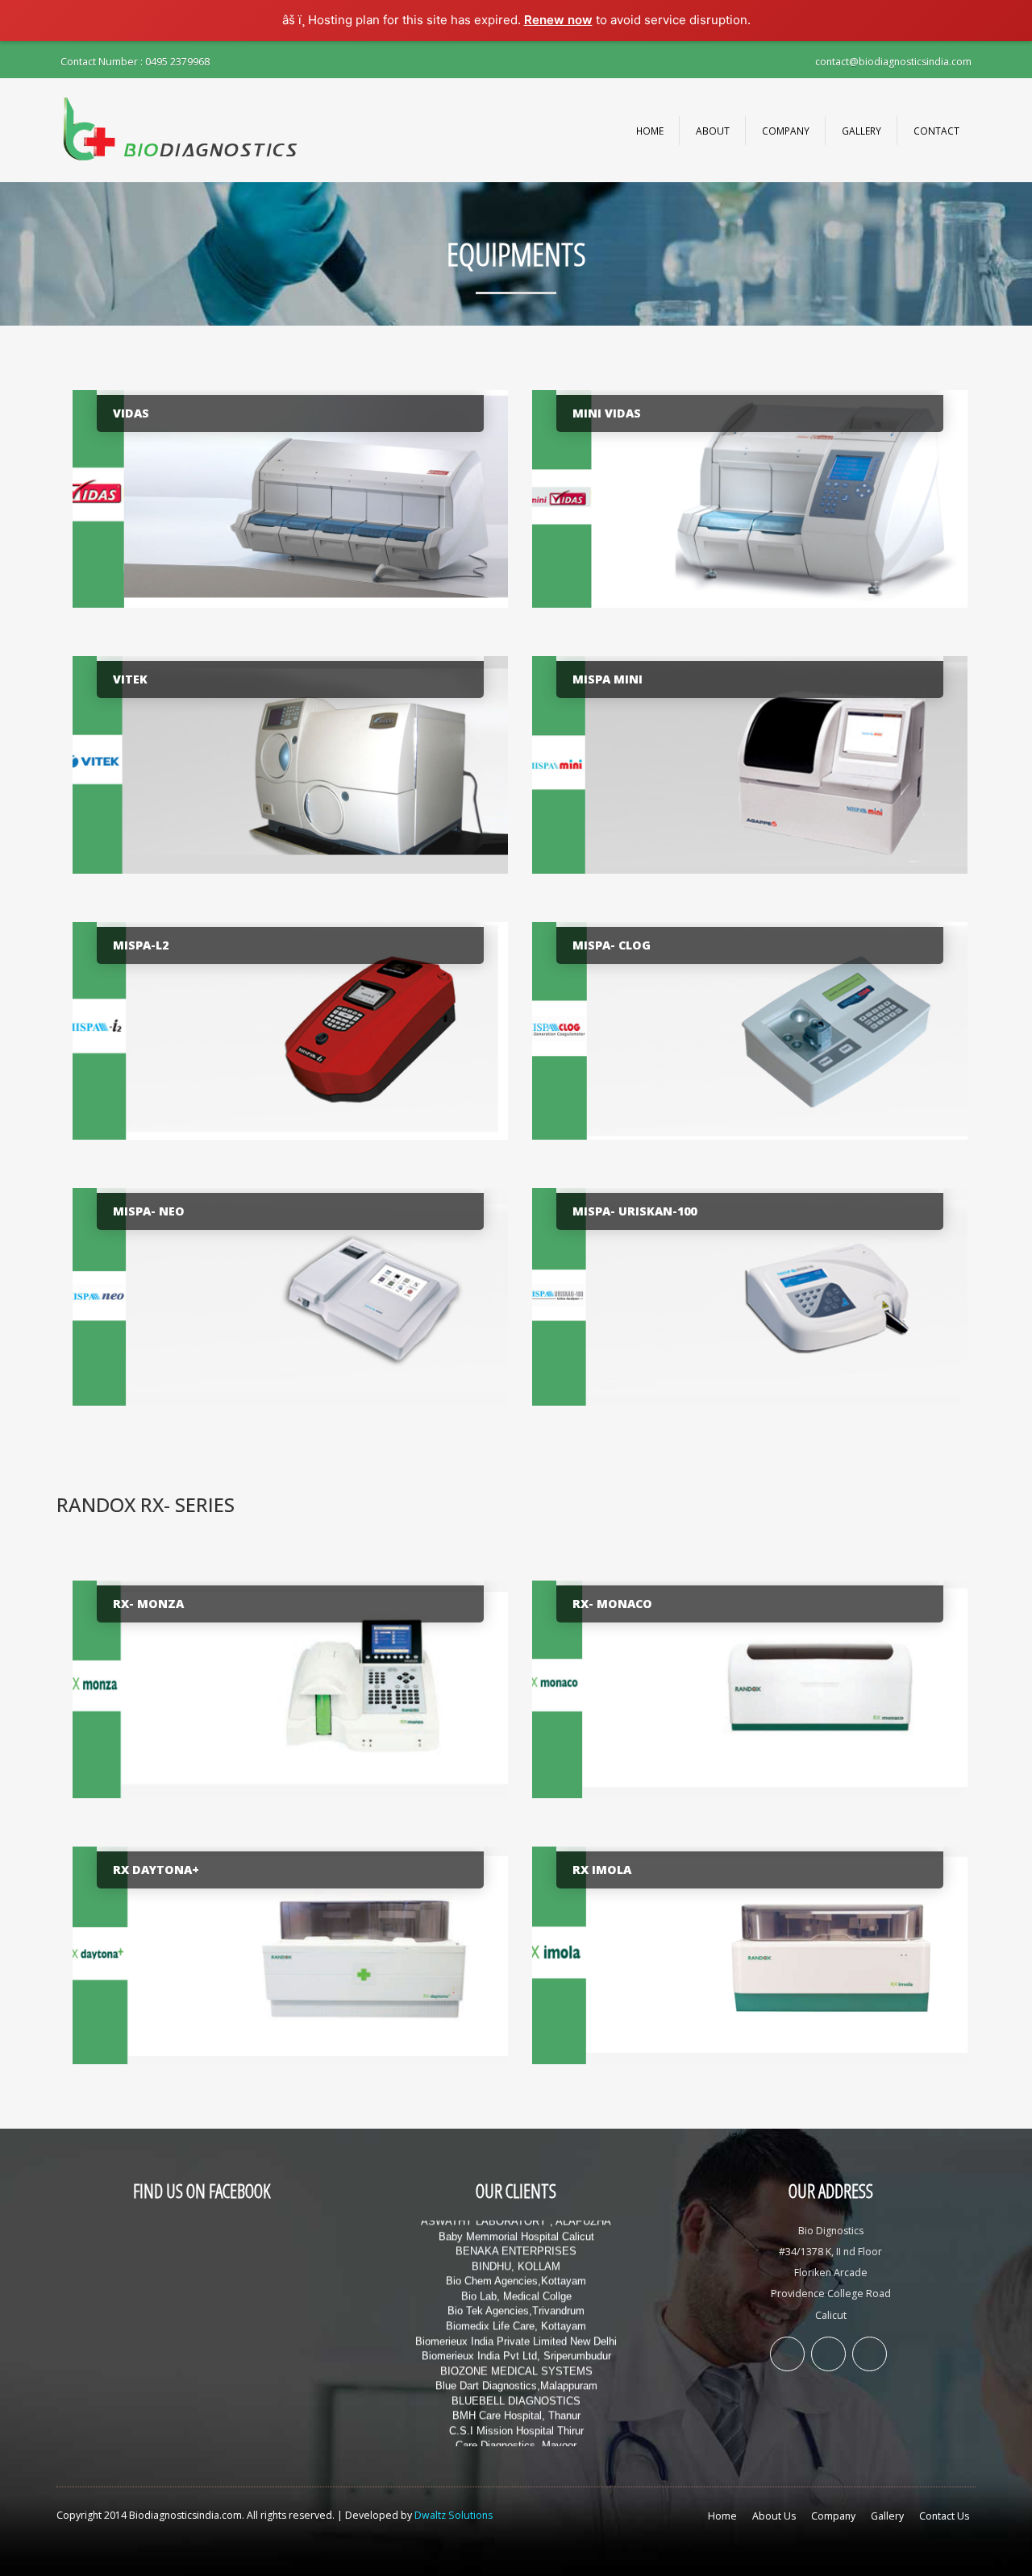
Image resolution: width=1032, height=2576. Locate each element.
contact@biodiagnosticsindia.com (893, 62)
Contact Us (944, 2516)
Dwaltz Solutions (454, 2515)
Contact (936, 131)
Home (650, 131)
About (713, 131)
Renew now (558, 20)
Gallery (861, 131)
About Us (774, 2516)
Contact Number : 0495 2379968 (135, 62)
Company (786, 131)
